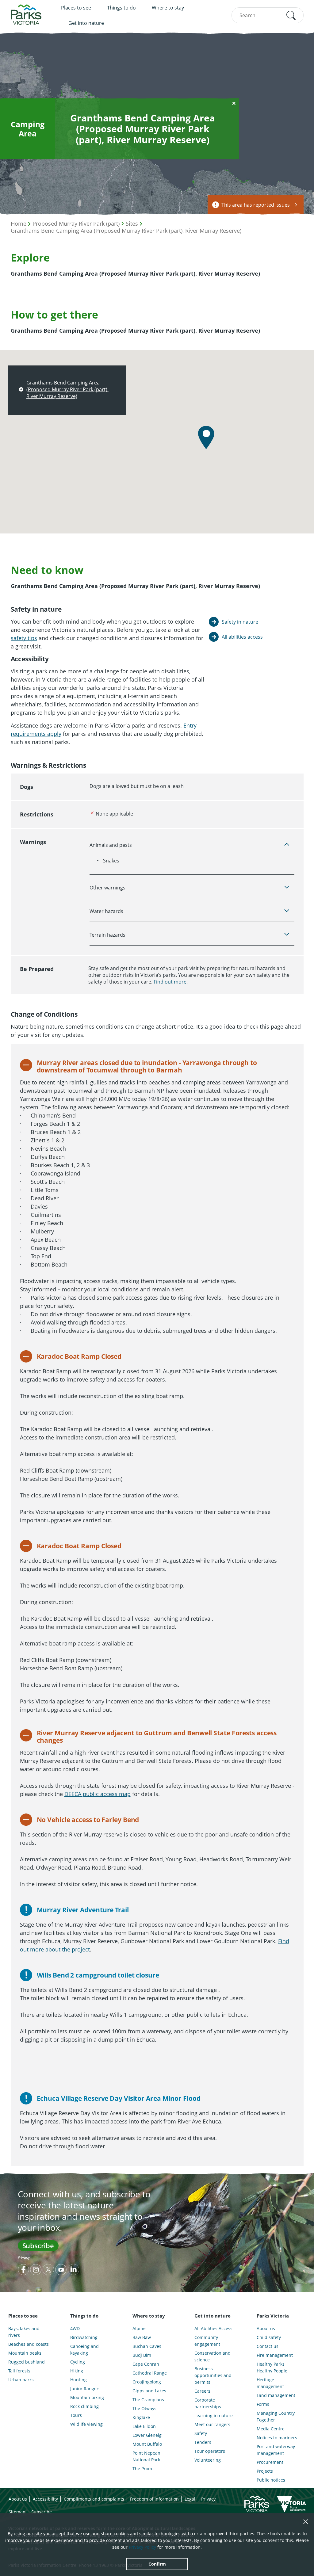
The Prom (142, 2469)
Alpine (139, 2328)
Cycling (78, 2362)
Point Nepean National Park (146, 2456)
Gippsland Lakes (149, 2391)
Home (19, 224)
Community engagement (207, 2341)
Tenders (203, 2442)
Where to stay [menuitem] (168, 8)
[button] (291, 15)
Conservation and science (213, 2356)
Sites (132, 224)
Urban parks (21, 2380)
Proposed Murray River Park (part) (76, 224)
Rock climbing (84, 2406)
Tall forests (19, 2371)
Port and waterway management (276, 2450)
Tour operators (210, 2451)
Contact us (268, 2346)
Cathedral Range (150, 2373)
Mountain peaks (25, 2353)
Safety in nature (240, 622)
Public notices (271, 2480)
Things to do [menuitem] (121, 8)
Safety (201, 2433)
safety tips (24, 638)
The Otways (144, 2408)
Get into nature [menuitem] (86, 23)
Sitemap (17, 2512)
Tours (76, 2415)
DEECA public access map (98, 1794)
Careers (202, 2391)
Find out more (170, 982)
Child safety (269, 2337)
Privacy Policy (142, 2547)
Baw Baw (142, 2337)
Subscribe (38, 2245)
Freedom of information (154, 2499)
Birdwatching (84, 2337)
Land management (276, 2395)
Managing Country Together (276, 2416)
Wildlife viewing (86, 2424)
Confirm (157, 2564)
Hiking (77, 2371)
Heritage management (270, 2383)
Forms (263, 2404)
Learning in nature (214, 2415)
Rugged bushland (27, 2362)
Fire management (275, 2355)
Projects (265, 2471)
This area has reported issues (256, 205)
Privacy (24, 2257)
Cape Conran (146, 2364)
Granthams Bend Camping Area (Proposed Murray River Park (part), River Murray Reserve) (126, 231)
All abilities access (242, 637)
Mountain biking (87, 2397)
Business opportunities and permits (213, 2375)
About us (266, 2328)
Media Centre (271, 2429)
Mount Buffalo (147, 2444)
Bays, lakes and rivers (24, 2332)
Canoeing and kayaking (84, 2350)
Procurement (270, 2462)
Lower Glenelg (147, 2435)
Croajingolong (147, 2382)
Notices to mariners (277, 2438)
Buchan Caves (147, 2346)
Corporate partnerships (208, 2403)
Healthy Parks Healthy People (272, 2367)
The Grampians (148, 2400)
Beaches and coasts (29, 2344)
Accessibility (45, 2499)
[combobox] (267, 15)
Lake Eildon (144, 2426)
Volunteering (208, 2460)
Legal (190, 2499)
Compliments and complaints (94, 2499)
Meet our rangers (212, 2424)
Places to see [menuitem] (76, 8)
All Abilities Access (213, 2328)
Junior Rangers (85, 2389)
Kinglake (141, 2417)
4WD (75, 2328)
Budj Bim (142, 2355)
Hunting (78, 2380)
